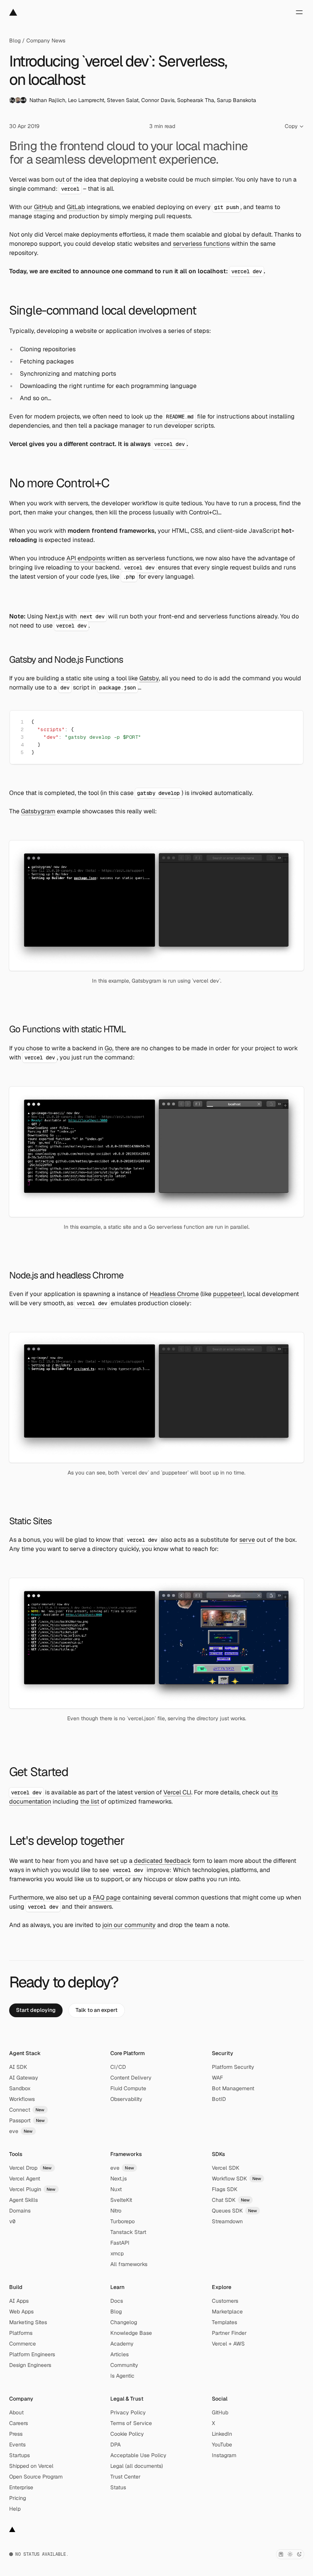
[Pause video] (45, 955)
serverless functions (201, 244)
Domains (20, 2211)
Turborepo (123, 2221)
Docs (117, 2301)
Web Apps (21, 2312)
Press (16, 2434)
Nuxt (116, 2189)
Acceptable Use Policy (138, 2455)
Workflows (22, 2099)
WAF (217, 2078)
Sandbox (20, 2088)
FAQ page (107, 1897)
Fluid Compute (128, 2088)
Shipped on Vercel (31, 2466)
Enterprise (21, 2487)
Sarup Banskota (236, 100)
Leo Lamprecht (86, 100)
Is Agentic (122, 2376)
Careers (19, 2423)
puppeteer (228, 1294)
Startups (19, 2455)
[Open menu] (299, 12)
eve (21, 2131)
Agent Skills (23, 2200)
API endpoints (86, 558)
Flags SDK (225, 2189)
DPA (115, 2445)
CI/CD (118, 2067)
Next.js (119, 2179)
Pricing (18, 2498)
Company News (46, 41)
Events (17, 2445)
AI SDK (18, 2067)
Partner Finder (229, 2333)
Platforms (21, 2333)
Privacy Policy (128, 2412)
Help (15, 2509)
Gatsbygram (38, 811)
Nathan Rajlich (47, 100)
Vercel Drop (31, 2168)
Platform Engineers (32, 2354)
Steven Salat (123, 100)
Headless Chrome (174, 1294)
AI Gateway (24, 2078)
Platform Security (233, 2067)
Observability (126, 2099)
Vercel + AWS (228, 2344)
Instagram (224, 2455)
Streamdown (227, 2221)
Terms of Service (131, 2423)
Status (118, 2487)
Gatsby (149, 678)
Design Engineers (30, 2365)
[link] (36, 2010)
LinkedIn (222, 2434)
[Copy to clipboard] (291, 723)
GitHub (44, 207)
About (16, 2412)
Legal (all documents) (137, 2466)
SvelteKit (121, 2200)
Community (124, 2365)
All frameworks (129, 2264)
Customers (225, 2301)
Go (108, 1048)
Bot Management (233, 2088)
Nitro (116, 2211)
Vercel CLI (177, 1792)
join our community (129, 1925)
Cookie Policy (127, 2434)
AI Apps (19, 2301)
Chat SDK (231, 2200)
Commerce (23, 2344)
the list (90, 1801)
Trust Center (125, 2477)
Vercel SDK (226, 2168)
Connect (27, 2110)
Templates (224, 2322)
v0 (12, 2221)
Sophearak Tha (196, 100)
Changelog (124, 2322)
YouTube (222, 2445)
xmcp (117, 2253)
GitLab (76, 207)
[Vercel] (13, 12)
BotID (219, 2099)
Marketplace (227, 2312)
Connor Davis (158, 100)
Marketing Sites (28, 2322)
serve (247, 1540)
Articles (119, 2354)
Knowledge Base (131, 2333)
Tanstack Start (128, 2232)
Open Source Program (36, 2477)
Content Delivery (131, 2078)
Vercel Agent (25, 2179)
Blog (15, 41)
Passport (27, 2120)
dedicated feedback (162, 1861)
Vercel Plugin (32, 2189)
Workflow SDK (237, 2179)
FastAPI (120, 2243)
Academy (122, 2344)
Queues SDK (235, 2211)
